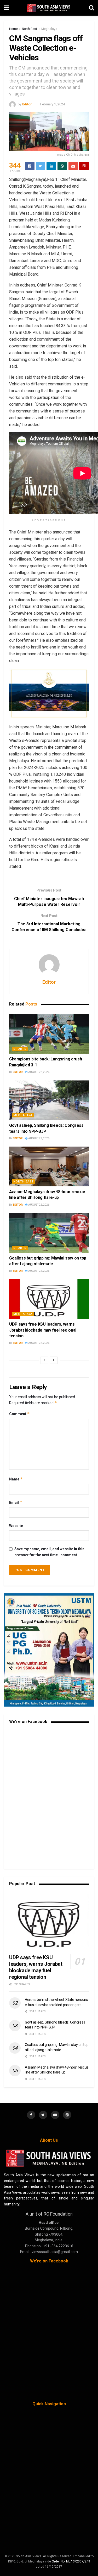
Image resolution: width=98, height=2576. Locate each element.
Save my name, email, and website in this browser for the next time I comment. (49, 1552)
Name (16, 1479)
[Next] (54, 1360)
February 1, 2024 (53, 104)
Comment (19, 1414)
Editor (27, 104)
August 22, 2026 (39, 1072)
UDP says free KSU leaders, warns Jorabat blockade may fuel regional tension (43, 1330)
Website (16, 1526)
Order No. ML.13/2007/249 (71, 2561)
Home (13, 29)
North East (30, 29)
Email (16, 1502)
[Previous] (44, 1360)
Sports (20, 1049)
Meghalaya (49, 29)
